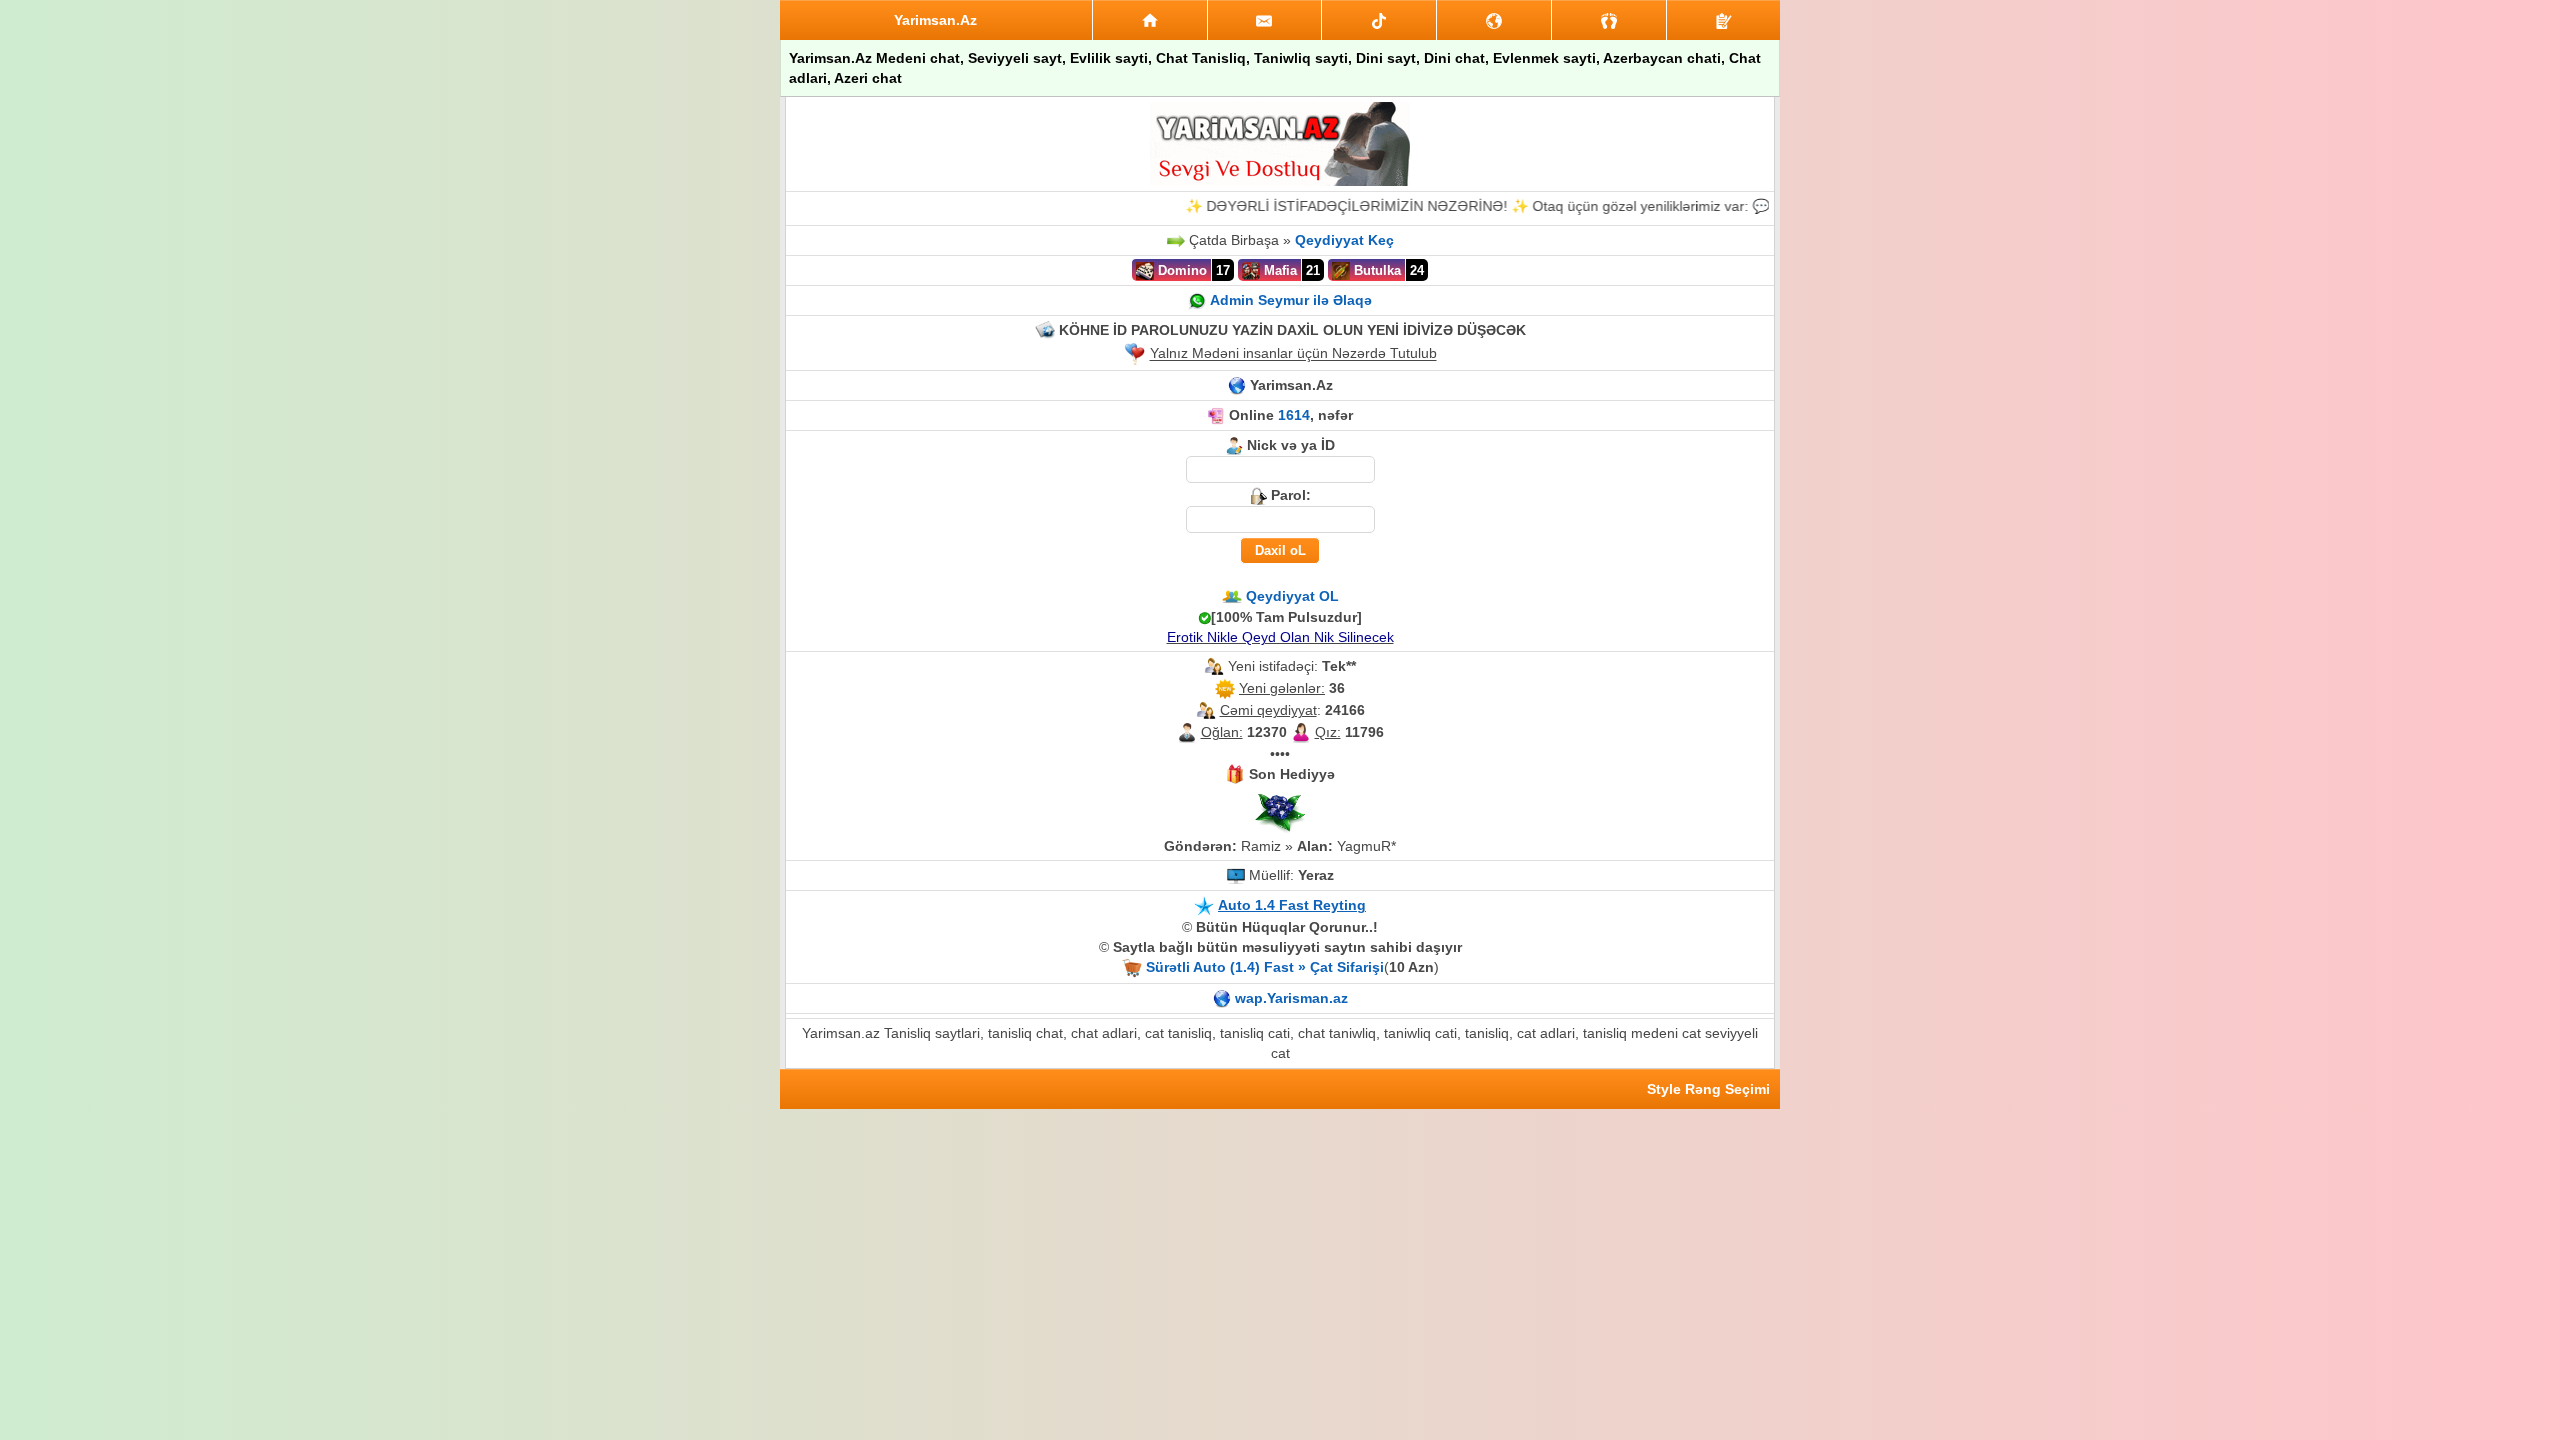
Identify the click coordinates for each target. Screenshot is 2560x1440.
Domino (1180, 270)
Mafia (1278, 270)
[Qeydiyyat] (1723, 20)
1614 (1294, 415)
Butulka (1375, 270)
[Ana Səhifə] (1150, 20)
